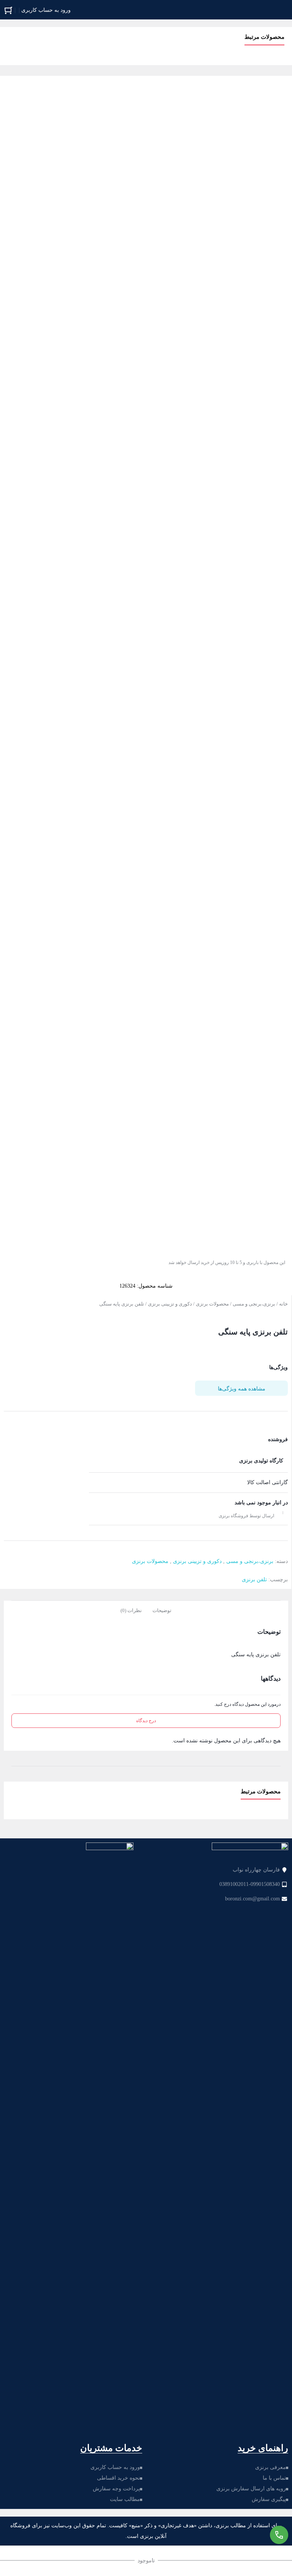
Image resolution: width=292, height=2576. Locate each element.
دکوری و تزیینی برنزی (170, 1304)
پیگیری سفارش (269, 2499)
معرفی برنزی (271, 2467)
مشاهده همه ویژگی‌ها (242, 1389)
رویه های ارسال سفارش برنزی (251, 2489)
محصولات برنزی (212, 1304)
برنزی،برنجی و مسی (254, 1304)
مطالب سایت (125, 2499)
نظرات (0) (131, 1610)
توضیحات (162, 1610)
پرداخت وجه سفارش (116, 2489)
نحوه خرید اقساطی (118, 2478)
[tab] (162, 1610)
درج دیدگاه (146, 1721)
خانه (283, 1304)
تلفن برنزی (254, 1580)
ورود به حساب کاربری (115, 2467)
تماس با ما (274, 2478)
